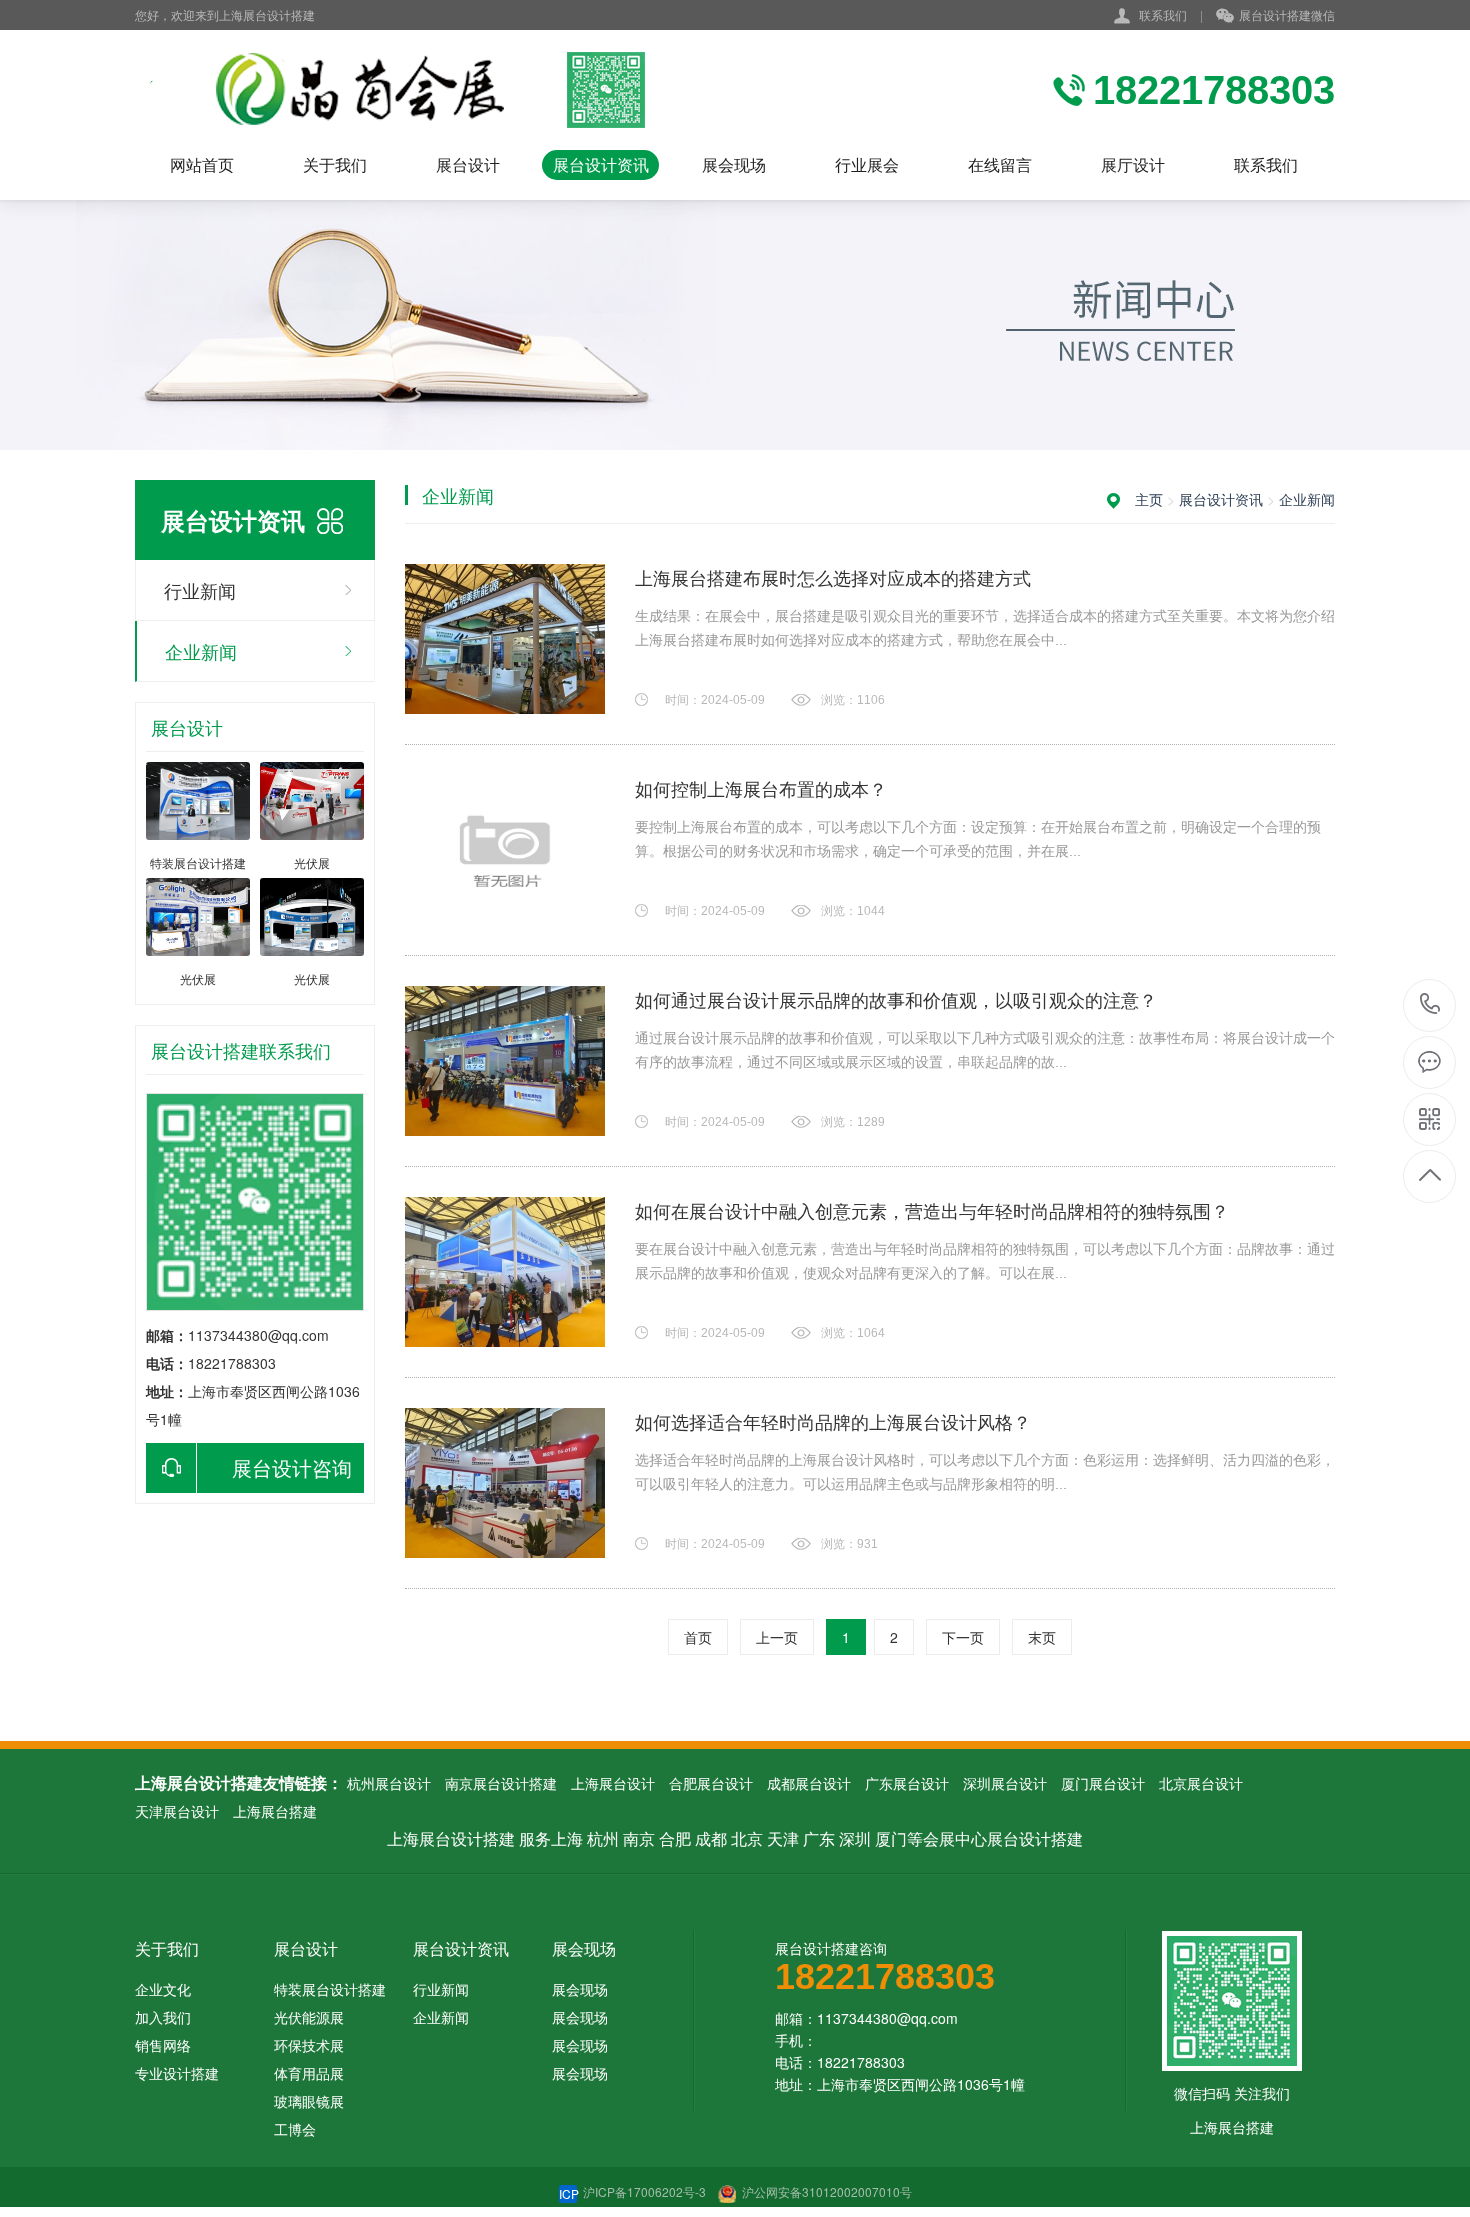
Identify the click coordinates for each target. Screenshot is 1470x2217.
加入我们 (163, 2017)
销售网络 (163, 2045)
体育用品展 (309, 2073)
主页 (1149, 499)
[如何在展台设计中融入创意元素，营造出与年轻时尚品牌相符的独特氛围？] (505, 1272)
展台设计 (468, 164)
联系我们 (1163, 14)
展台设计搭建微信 (1287, 14)
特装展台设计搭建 (330, 1989)
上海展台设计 (613, 1783)
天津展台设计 (177, 1811)
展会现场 (734, 164)
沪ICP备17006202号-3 (634, 2191)
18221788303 (1430, 1005)
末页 (1042, 1637)
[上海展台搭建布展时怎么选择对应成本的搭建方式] (505, 639)
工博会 (295, 2129)
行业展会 (867, 164)
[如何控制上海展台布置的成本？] (505, 850)
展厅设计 (1133, 164)
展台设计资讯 (601, 164)
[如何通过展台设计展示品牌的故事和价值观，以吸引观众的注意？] (505, 1061)
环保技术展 (309, 2045)
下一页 (963, 1637)
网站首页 (202, 164)
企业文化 (163, 1989)
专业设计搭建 (177, 2073)
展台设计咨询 (292, 1467)
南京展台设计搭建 (501, 1783)
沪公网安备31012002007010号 (825, 2191)
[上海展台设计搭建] (392, 90)
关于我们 (335, 164)
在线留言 (1000, 164)
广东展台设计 (907, 1783)
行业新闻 (200, 590)
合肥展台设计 (711, 1783)
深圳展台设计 (1005, 1783)
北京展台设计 (1201, 1783)
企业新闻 (201, 651)
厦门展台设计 (1103, 1783)
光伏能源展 (309, 2017)
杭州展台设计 (389, 1783)
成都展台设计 (809, 1783)
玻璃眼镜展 (309, 2101)
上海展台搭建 (275, 1811)
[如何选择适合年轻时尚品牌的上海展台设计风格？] (505, 1483)
